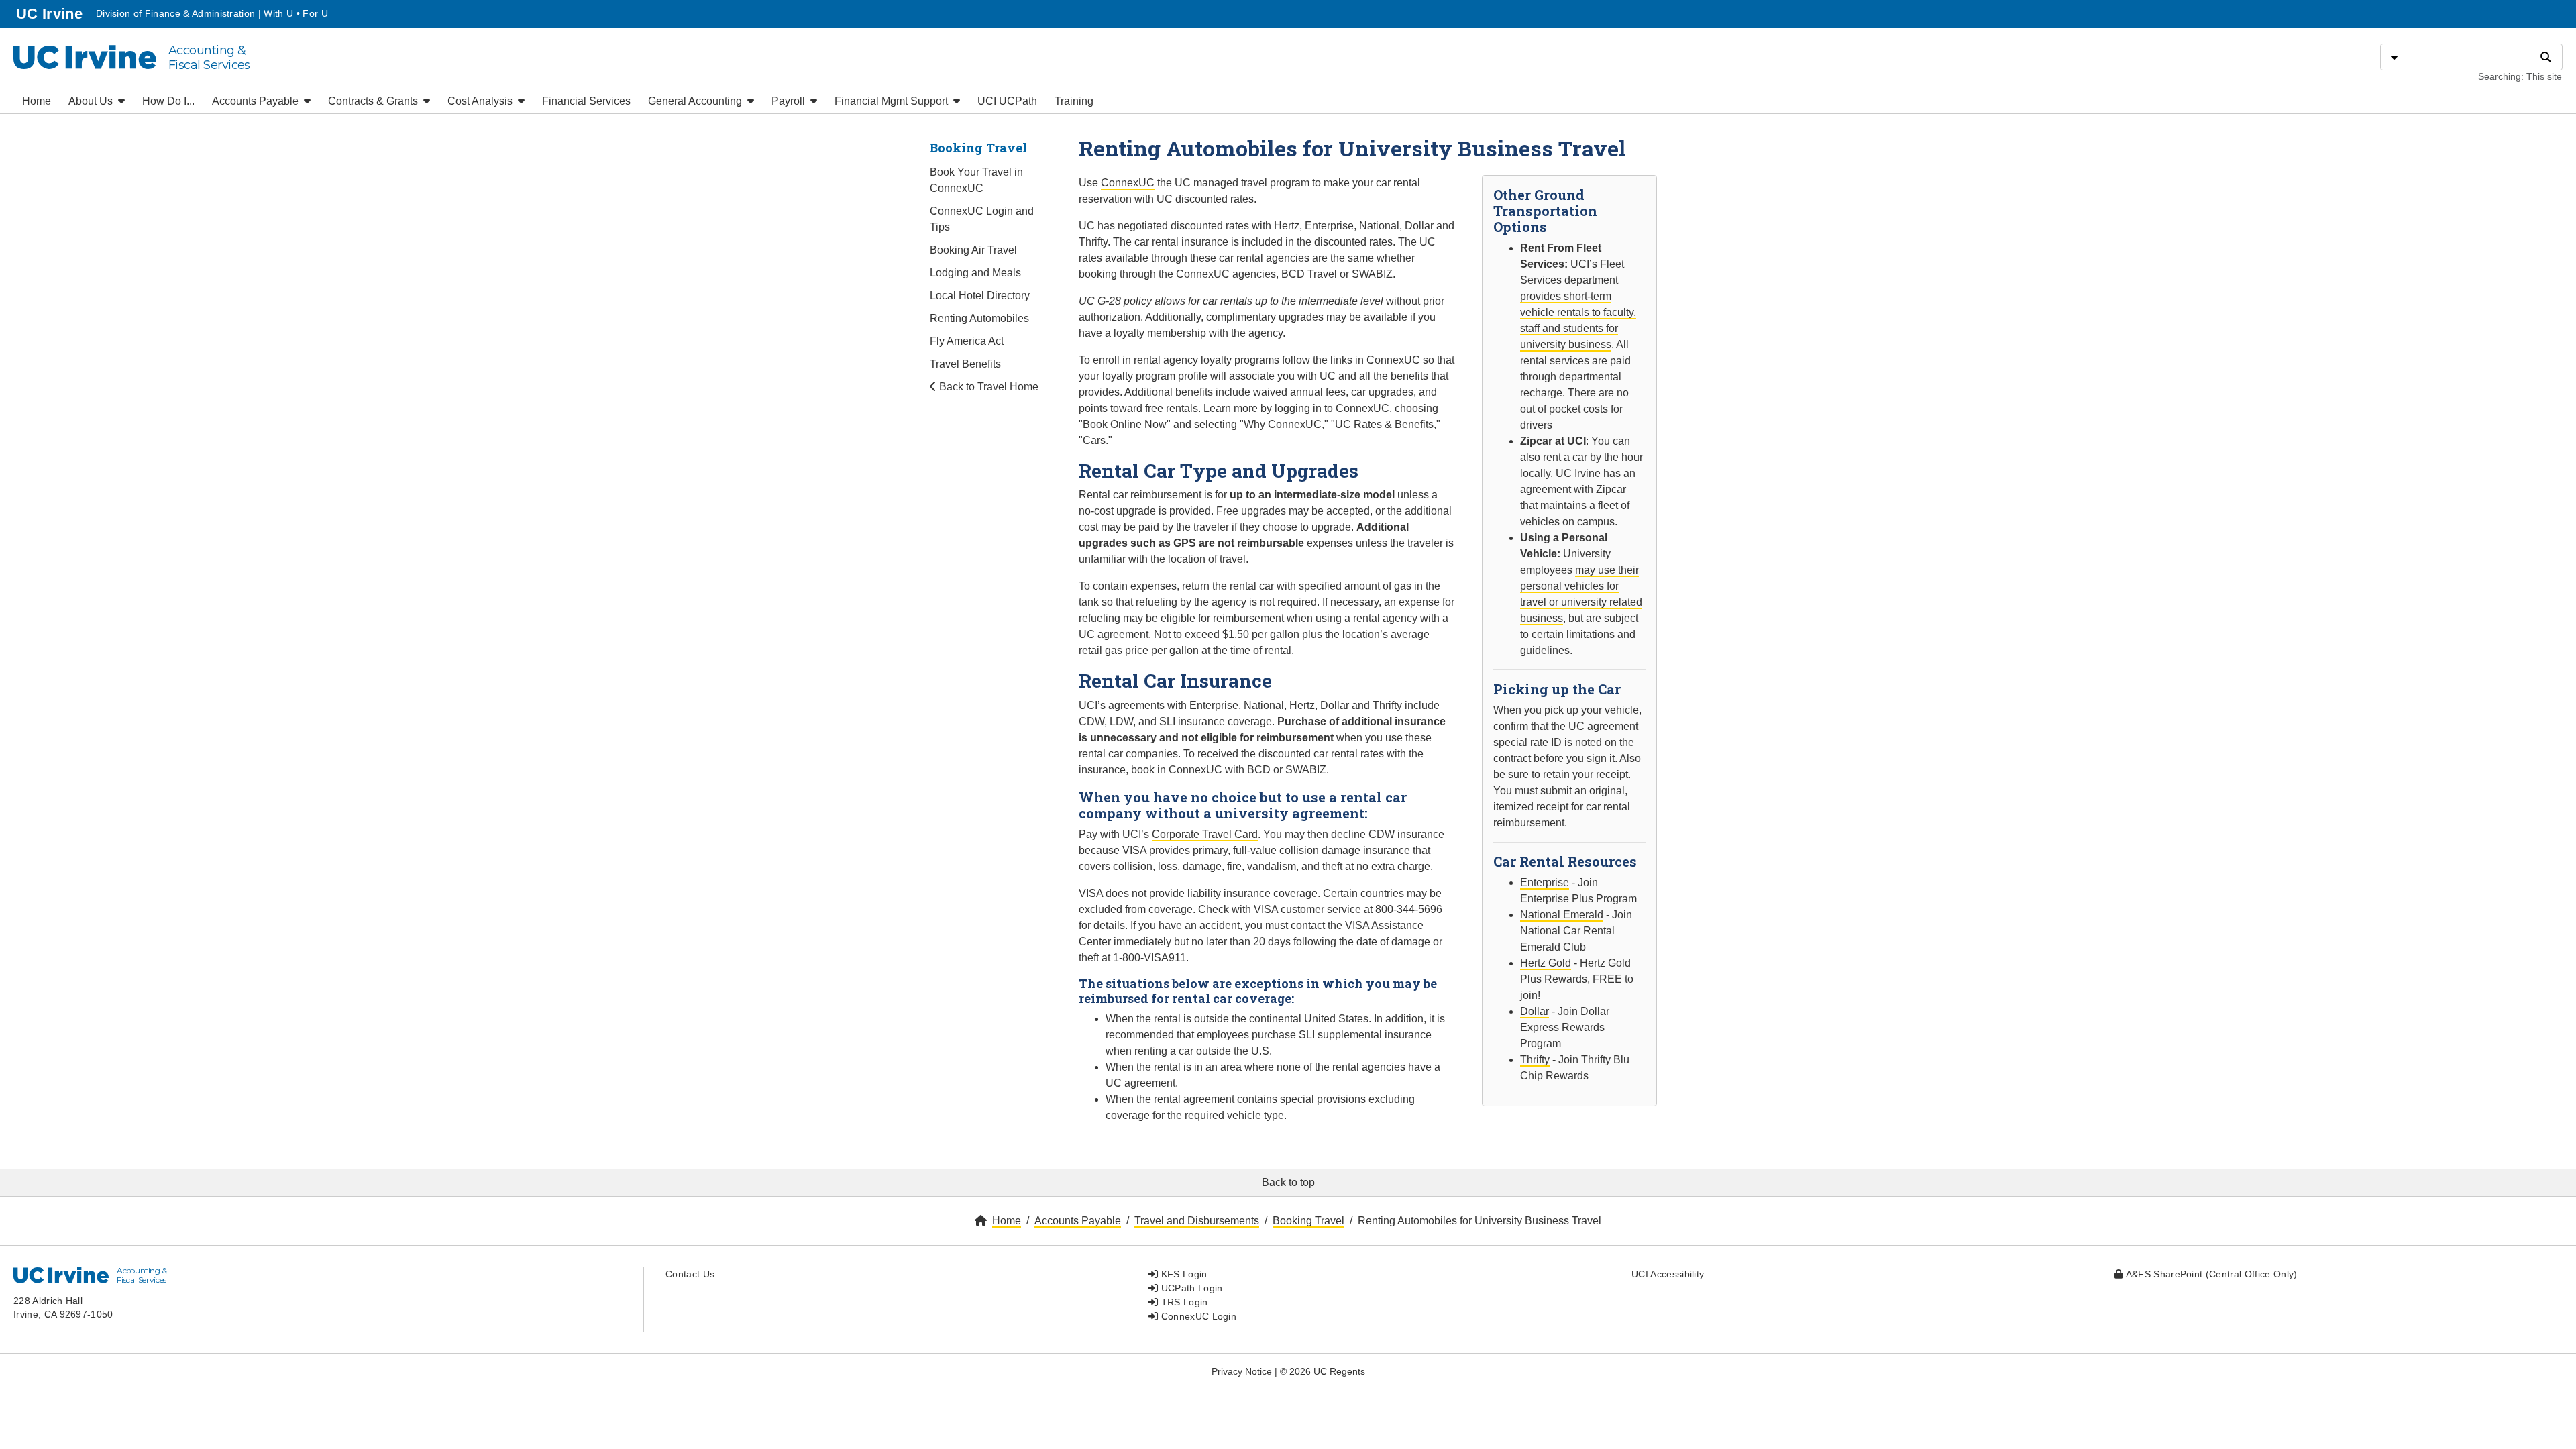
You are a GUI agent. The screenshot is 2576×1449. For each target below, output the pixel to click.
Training (1074, 101)
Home (37, 101)
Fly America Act (967, 341)
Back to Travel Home (987, 387)
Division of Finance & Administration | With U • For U (212, 13)
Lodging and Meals (975, 273)
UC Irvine (51, 13)
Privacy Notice (1242, 1371)
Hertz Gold (1546, 963)
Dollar (1535, 1011)
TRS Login (1183, 1302)
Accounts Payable (257, 101)
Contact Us (690, 1274)
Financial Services (586, 101)
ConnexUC (1128, 183)
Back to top (1288, 1182)
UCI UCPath (1007, 101)
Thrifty (1535, 1060)
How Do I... (168, 101)
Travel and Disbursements (1197, 1221)
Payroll (790, 101)
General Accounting (696, 101)
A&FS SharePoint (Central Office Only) (2210, 1274)
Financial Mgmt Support (893, 101)
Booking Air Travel (973, 250)
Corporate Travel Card (1205, 834)
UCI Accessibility (1668, 1274)
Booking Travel (978, 148)
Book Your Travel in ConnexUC (976, 180)
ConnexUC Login (1197, 1316)
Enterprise (1545, 882)
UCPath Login (1190, 1288)
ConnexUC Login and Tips (982, 219)
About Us (92, 101)
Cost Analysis (481, 101)
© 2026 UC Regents (1323, 1371)
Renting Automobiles (979, 318)
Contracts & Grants (374, 101)
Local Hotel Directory (980, 296)
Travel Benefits (965, 364)
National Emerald (1562, 915)
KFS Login (1182, 1274)
